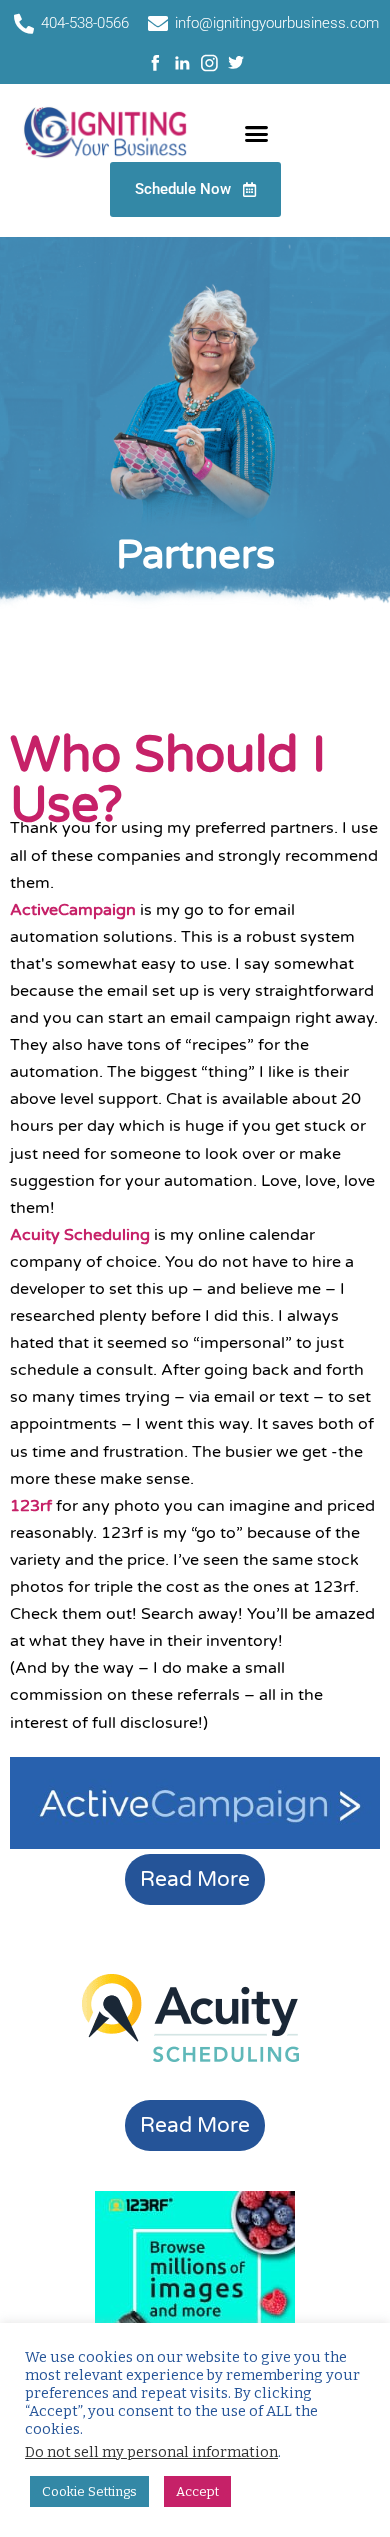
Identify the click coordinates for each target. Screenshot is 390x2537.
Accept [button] (197, 2491)
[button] (257, 134)
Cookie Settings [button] (89, 2491)
